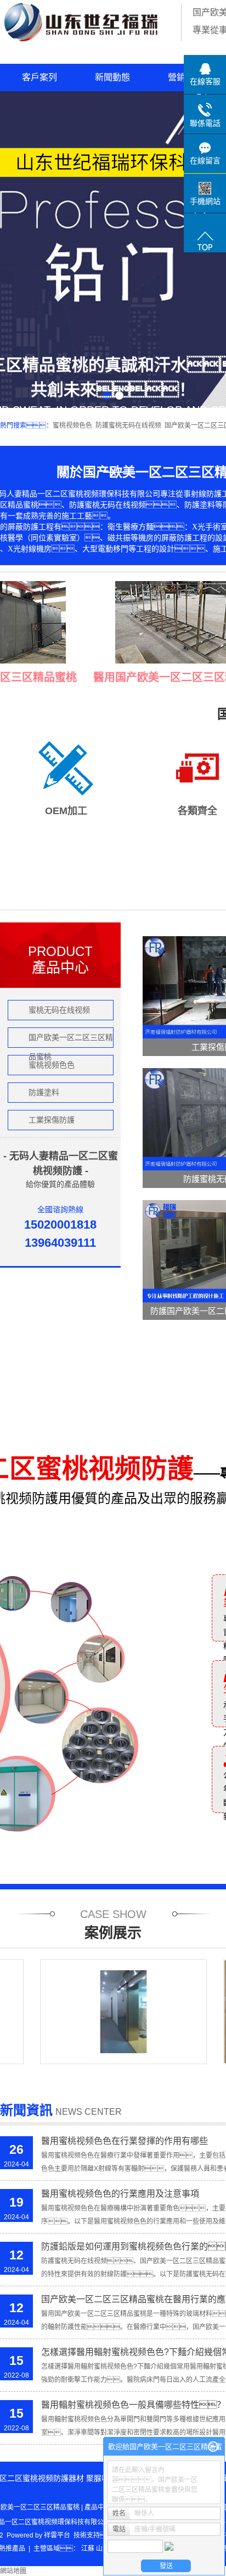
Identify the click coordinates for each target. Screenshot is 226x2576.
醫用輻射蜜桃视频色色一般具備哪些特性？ (133, 2405)
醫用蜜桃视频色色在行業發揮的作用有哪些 (125, 2141)
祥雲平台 (57, 2535)
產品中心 (98, 2507)
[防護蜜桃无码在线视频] (105, 2012)
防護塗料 (44, 1092)
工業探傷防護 (52, 1120)
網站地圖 (13, 2571)
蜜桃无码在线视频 (59, 1010)
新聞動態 (112, 77)
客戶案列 (39, 77)
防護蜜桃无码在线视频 (128, 425)
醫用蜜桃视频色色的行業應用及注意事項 (120, 2194)
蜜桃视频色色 (72, 425)
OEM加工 (66, 811)
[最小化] (213, 2447)
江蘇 (88, 2549)
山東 (103, 2549)
